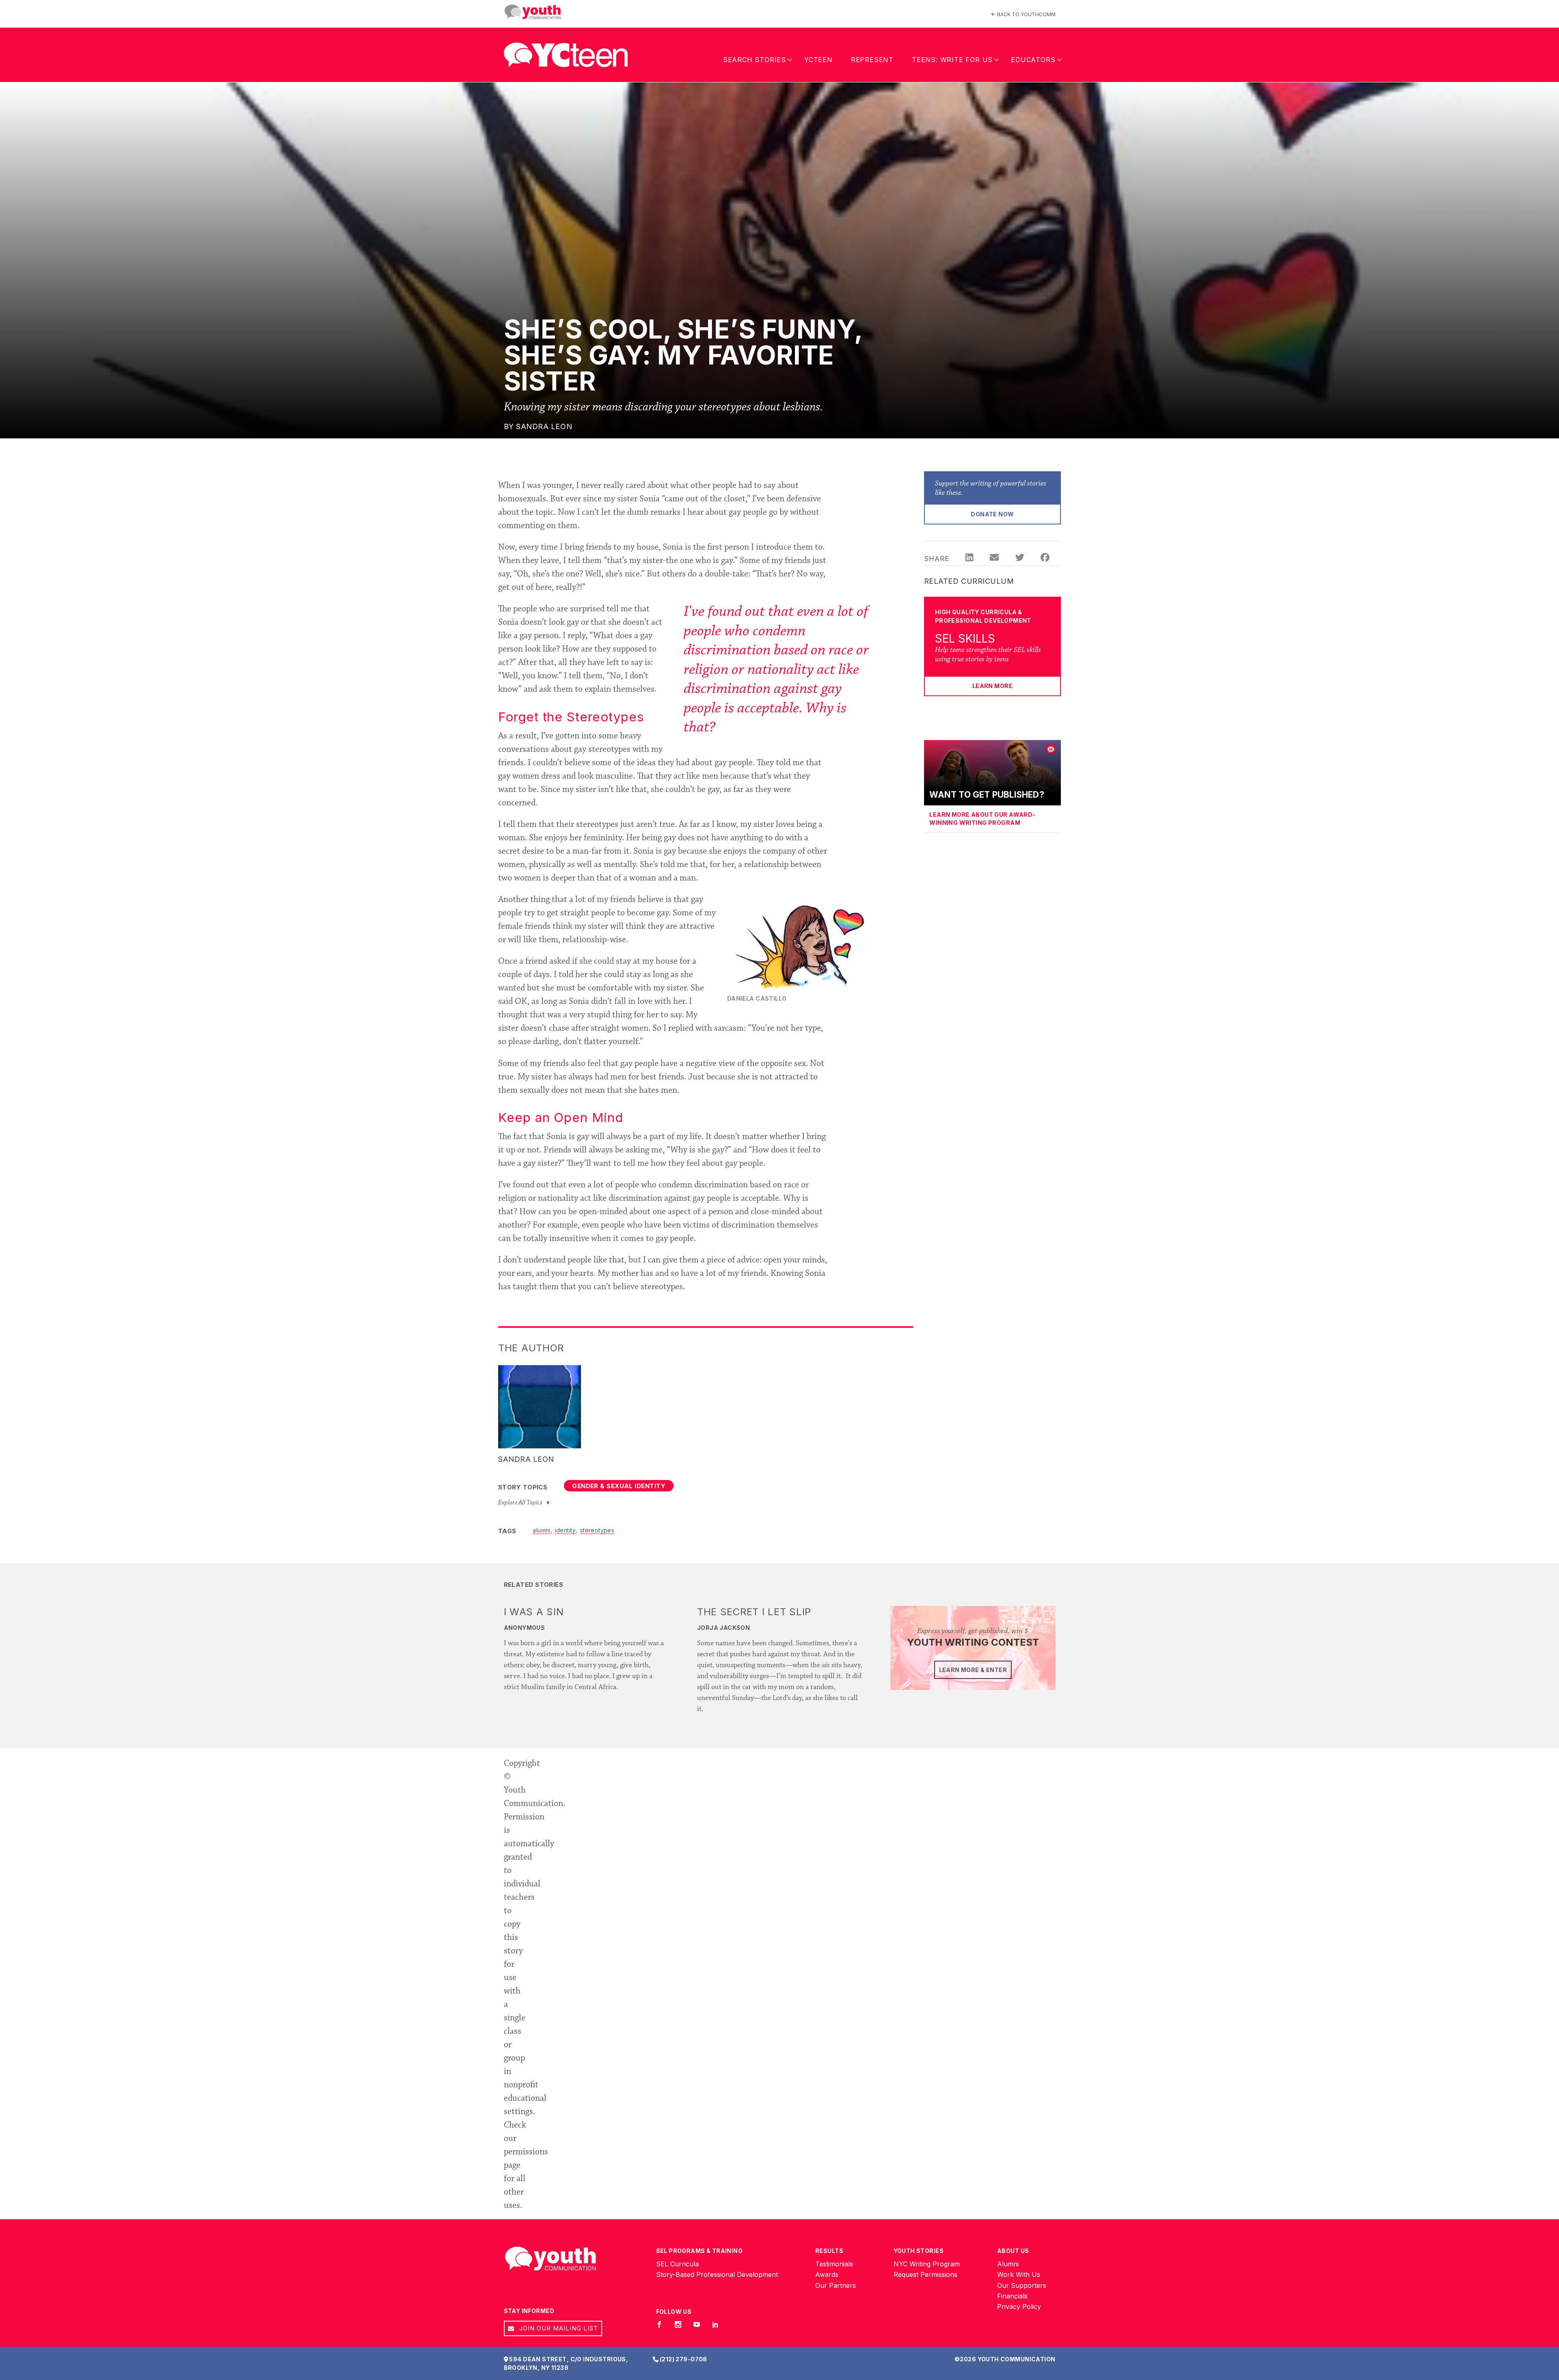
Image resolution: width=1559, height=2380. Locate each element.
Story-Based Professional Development (717, 2274)
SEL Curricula (677, 2264)
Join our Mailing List (558, 2328)
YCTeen (818, 60)
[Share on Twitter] (1020, 559)
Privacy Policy (1019, 2307)
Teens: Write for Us (952, 60)
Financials (1012, 2296)
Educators (1033, 60)
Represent (872, 60)
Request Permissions (925, 2274)
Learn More (992, 686)
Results (829, 2251)
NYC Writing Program (927, 2264)
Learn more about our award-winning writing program (982, 819)
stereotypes (597, 1530)
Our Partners (836, 2285)
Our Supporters (1022, 2285)
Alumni (1008, 2264)
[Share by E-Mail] (994, 559)
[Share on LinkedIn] (969, 559)
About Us (1013, 2251)
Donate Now (992, 514)
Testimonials (834, 2264)
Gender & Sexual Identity (619, 1486)
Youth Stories (919, 2251)
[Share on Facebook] (1045, 559)
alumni (542, 1530)
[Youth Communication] (533, 12)
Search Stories (755, 60)
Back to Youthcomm (1026, 14)
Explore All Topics (521, 1503)
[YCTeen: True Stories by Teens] (566, 52)
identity (565, 1530)
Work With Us (1019, 2274)
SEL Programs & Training (700, 2251)
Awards (827, 2274)
